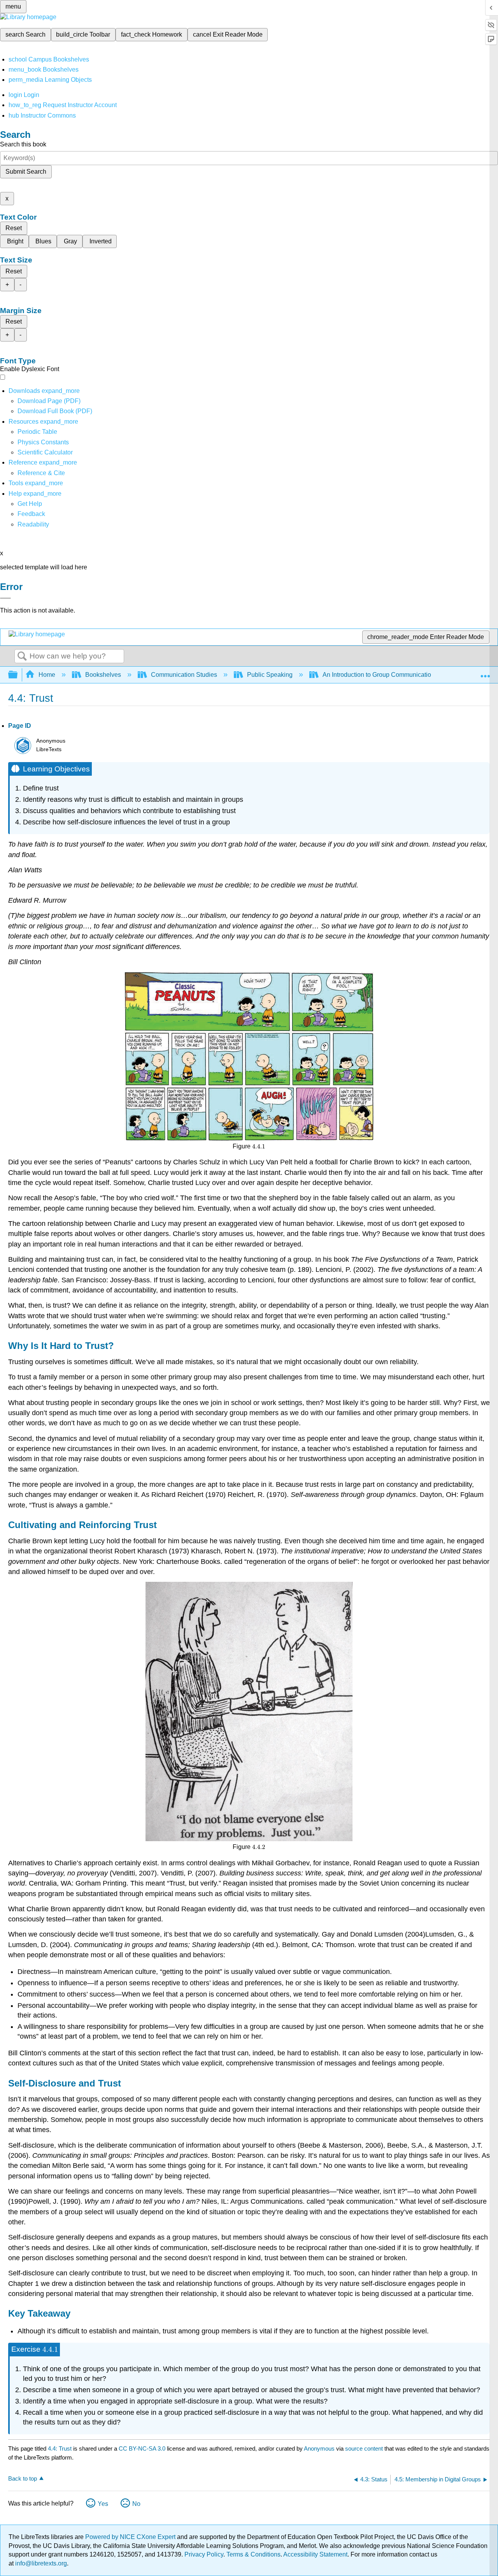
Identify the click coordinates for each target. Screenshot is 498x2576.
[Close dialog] (5, 598)
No (136, 2504)
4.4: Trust (60, 2448)
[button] (31, 514)
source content (364, 2448)
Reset (14, 228)
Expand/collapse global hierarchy (18, 675)
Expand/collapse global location (485, 673)
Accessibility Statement (315, 2554)
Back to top (23, 2478)
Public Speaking (270, 675)
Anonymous (319, 2448)
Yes (103, 2504)
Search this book (23, 144)
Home (47, 675)
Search (22, 657)
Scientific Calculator (45, 452)
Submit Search (26, 172)
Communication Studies (184, 675)
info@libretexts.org (40, 2563)
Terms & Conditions (253, 2554)
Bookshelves (103, 675)
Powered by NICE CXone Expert (131, 2537)
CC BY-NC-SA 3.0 (142, 2448)
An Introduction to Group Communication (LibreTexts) (395, 675)
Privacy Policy (204, 2554)
